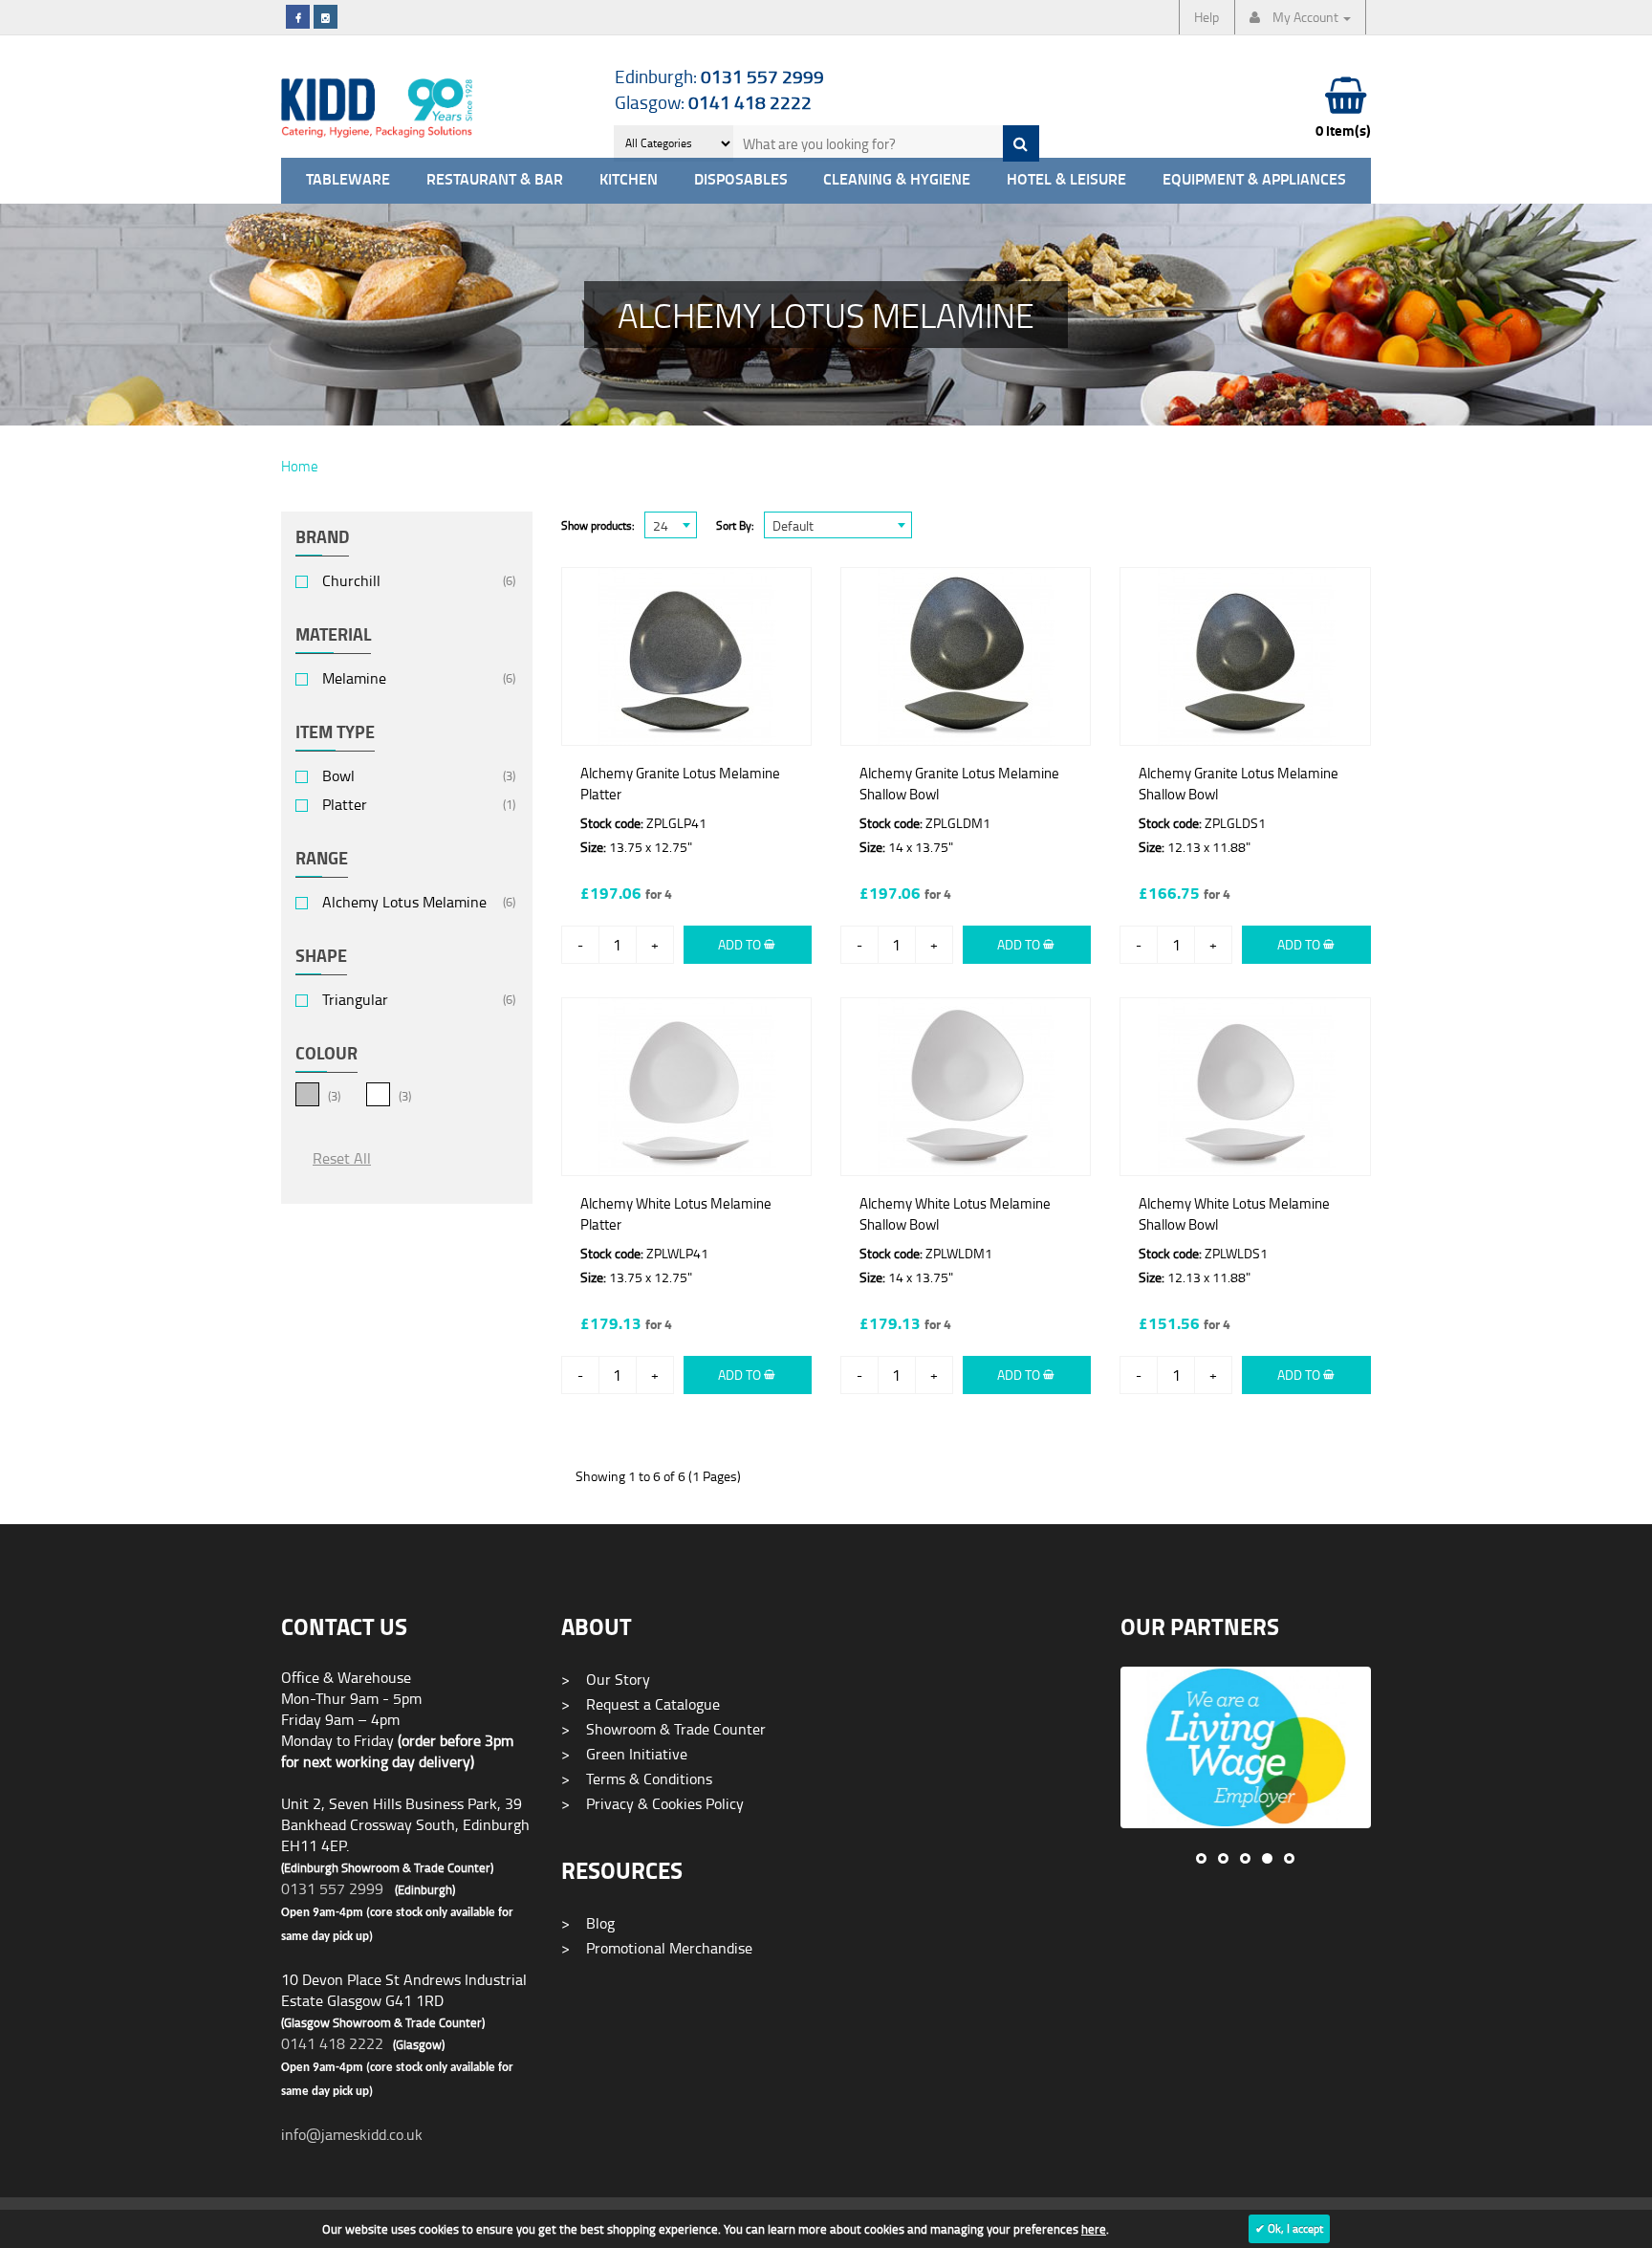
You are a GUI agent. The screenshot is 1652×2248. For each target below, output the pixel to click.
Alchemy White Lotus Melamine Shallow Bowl (955, 1214)
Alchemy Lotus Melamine (404, 902)
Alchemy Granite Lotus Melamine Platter (680, 784)
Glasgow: (713, 102)
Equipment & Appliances (1254, 180)
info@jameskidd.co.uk (352, 2134)
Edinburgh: (719, 76)
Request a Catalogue (641, 1704)
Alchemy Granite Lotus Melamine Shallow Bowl (959, 784)
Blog (588, 1923)
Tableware (348, 180)
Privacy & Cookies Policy (652, 1803)
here (1094, 2229)
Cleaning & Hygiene (897, 180)
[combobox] (671, 525)
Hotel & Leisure (1066, 180)
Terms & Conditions (637, 1779)
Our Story (606, 1679)
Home (300, 466)
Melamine (354, 678)
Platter (345, 805)
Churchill (351, 581)
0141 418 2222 (332, 2043)
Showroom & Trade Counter (663, 1729)
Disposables (741, 180)
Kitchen (629, 180)
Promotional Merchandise (657, 1948)
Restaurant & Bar (495, 180)
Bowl (338, 776)
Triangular (355, 1000)
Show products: (598, 525)
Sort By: (735, 525)
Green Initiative (624, 1754)
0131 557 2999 (332, 1888)
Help (1206, 17)
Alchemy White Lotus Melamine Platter (676, 1214)
